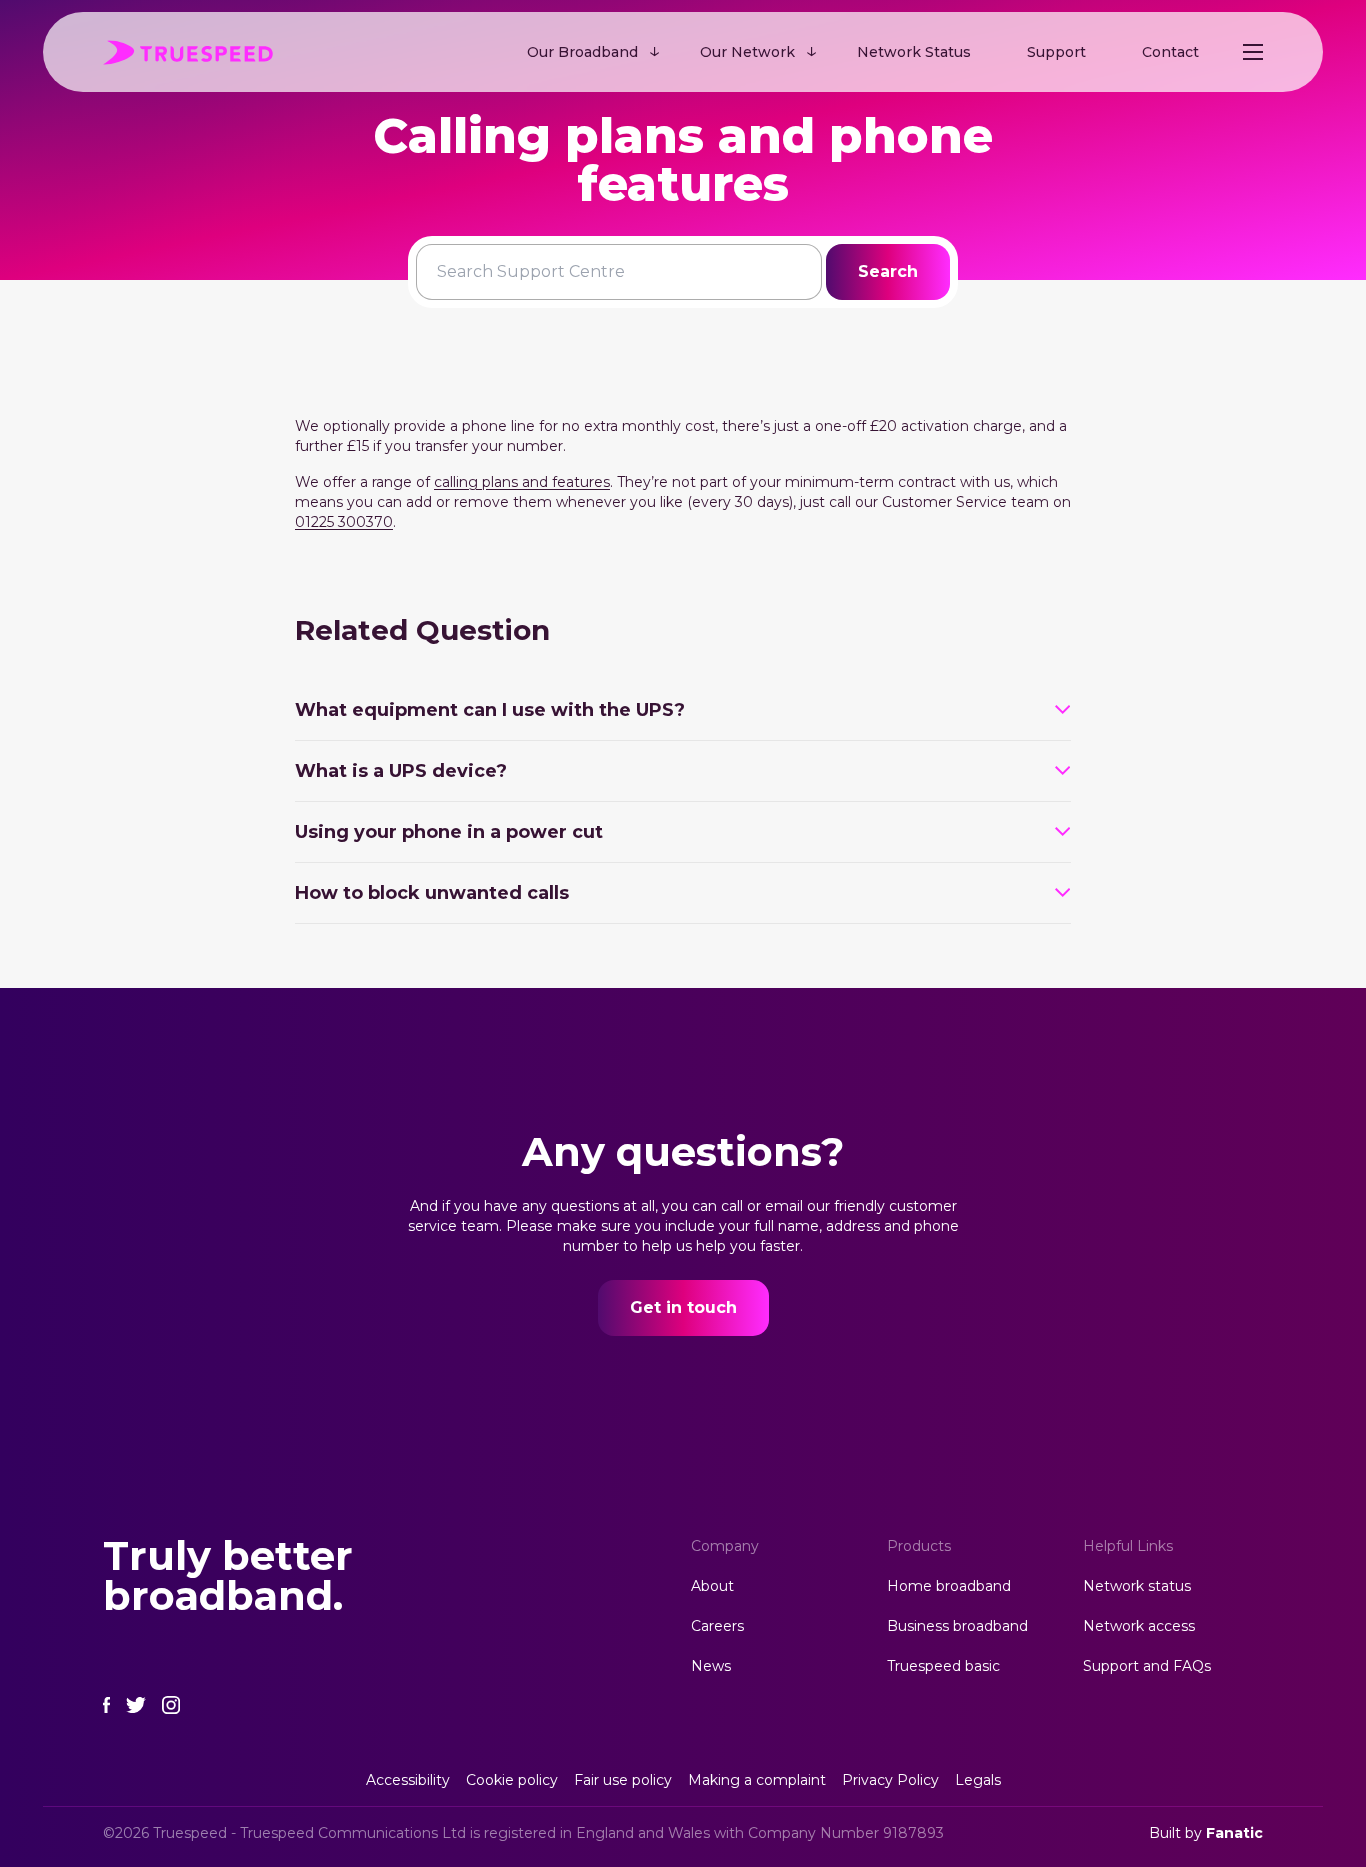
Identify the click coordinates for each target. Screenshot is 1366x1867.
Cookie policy (512, 1780)
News (711, 1666)
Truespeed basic (943, 1666)
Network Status (914, 52)
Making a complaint (757, 1780)
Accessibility (408, 1780)
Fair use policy (623, 1780)
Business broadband (957, 1626)
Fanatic (1234, 1833)
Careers (717, 1626)
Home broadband (949, 1586)
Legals (978, 1780)
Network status (1137, 1586)
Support (1056, 52)
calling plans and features (522, 482)
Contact (1170, 52)
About (712, 1586)
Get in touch (683, 1307)
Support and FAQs (1147, 1666)
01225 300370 (344, 522)
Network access (1139, 1626)
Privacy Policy (890, 1780)
